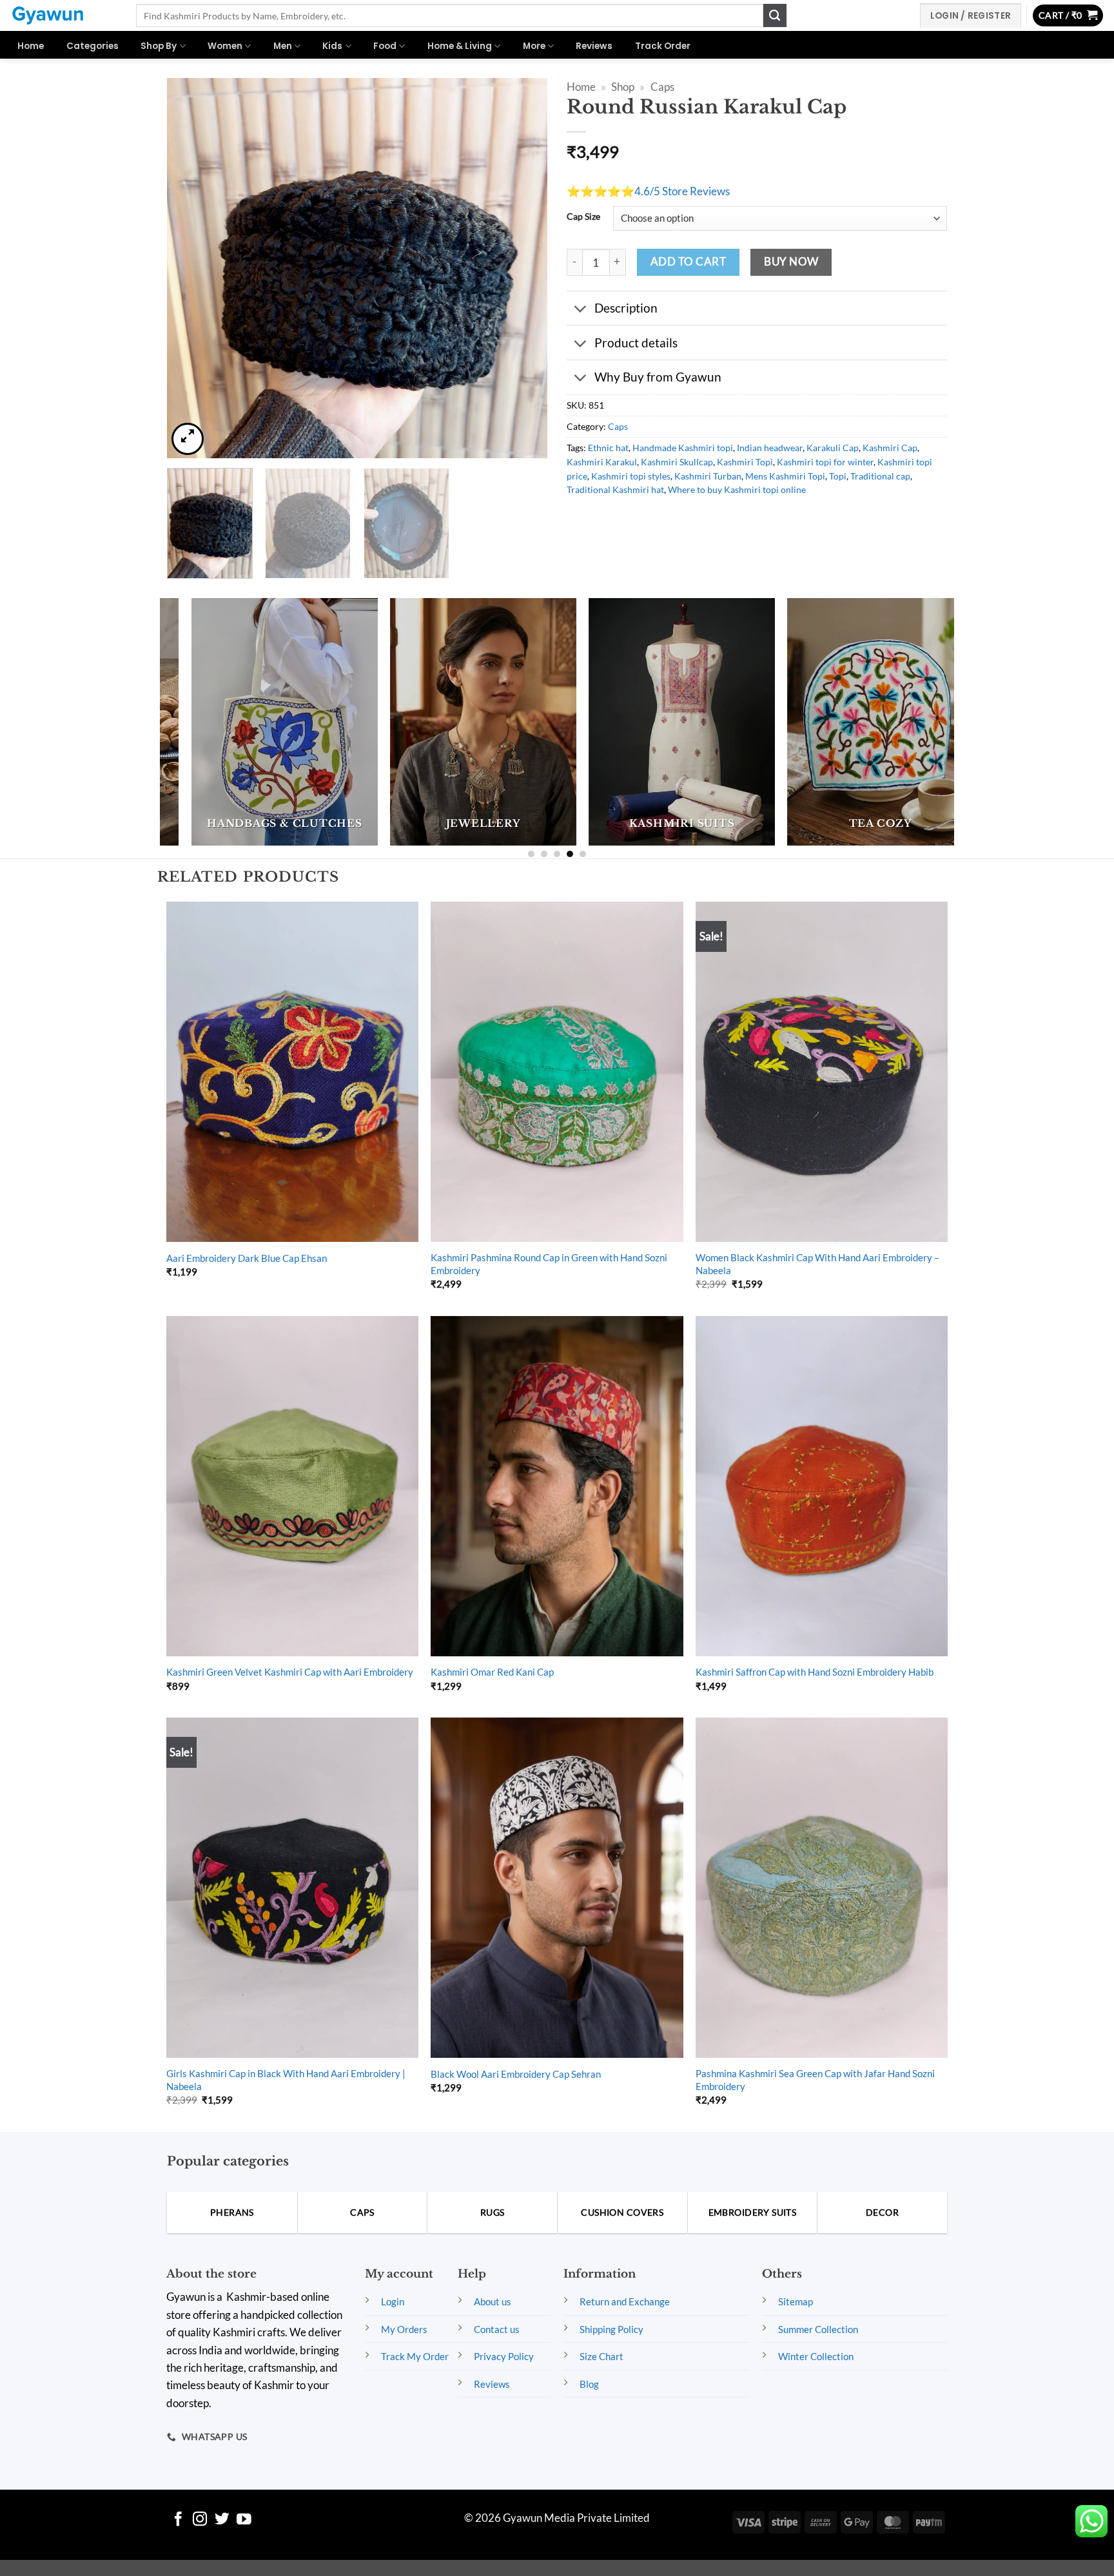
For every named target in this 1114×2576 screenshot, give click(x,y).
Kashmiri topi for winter (825, 462)
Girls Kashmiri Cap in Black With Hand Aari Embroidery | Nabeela (286, 2080)
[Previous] (191, 268)
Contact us (497, 2329)
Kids (332, 46)
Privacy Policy (504, 2356)
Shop (623, 87)
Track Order (663, 46)
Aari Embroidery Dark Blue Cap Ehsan (247, 1258)
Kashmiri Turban (708, 476)
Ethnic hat (608, 448)
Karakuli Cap (833, 448)
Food (385, 46)
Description (626, 308)
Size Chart (601, 2356)
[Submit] (775, 15)
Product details (636, 343)
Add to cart (688, 262)
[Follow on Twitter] (222, 2520)
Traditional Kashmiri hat (615, 489)
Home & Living (460, 46)
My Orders (404, 2329)
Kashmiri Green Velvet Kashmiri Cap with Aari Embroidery (290, 1672)
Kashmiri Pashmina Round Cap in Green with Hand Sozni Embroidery (549, 1264)
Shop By (159, 46)
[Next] (523, 268)
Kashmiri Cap (890, 448)
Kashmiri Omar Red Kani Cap (492, 1672)
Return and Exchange (625, 2301)
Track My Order (415, 2356)
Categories (93, 46)
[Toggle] (580, 309)
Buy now (791, 262)
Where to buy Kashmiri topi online (737, 489)
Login (393, 2301)
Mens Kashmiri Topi (785, 476)
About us (493, 2301)
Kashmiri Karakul (602, 462)
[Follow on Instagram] (200, 2520)
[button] (1068, 16)
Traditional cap (880, 476)
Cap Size (583, 217)
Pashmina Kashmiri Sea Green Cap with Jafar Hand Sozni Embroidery (815, 2080)
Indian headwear (770, 448)
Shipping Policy (611, 2329)
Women (225, 46)
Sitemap (796, 2301)
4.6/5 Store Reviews (682, 191)
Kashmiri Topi (745, 462)
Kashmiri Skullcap (677, 462)
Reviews (594, 46)
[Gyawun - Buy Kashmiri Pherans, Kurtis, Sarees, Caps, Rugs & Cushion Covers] (63, 15)
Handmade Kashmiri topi (683, 448)
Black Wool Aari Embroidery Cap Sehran (516, 2074)
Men (283, 46)
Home (31, 46)
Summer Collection (818, 2329)
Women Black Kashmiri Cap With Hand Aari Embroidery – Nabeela (817, 1264)
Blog (589, 2384)
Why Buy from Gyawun (658, 377)
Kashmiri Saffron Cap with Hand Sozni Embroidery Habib (815, 1672)
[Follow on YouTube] (244, 2520)
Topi (838, 476)
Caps (662, 87)
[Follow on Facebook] (178, 2520)
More (534, 46)
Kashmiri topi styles (631, 476)
